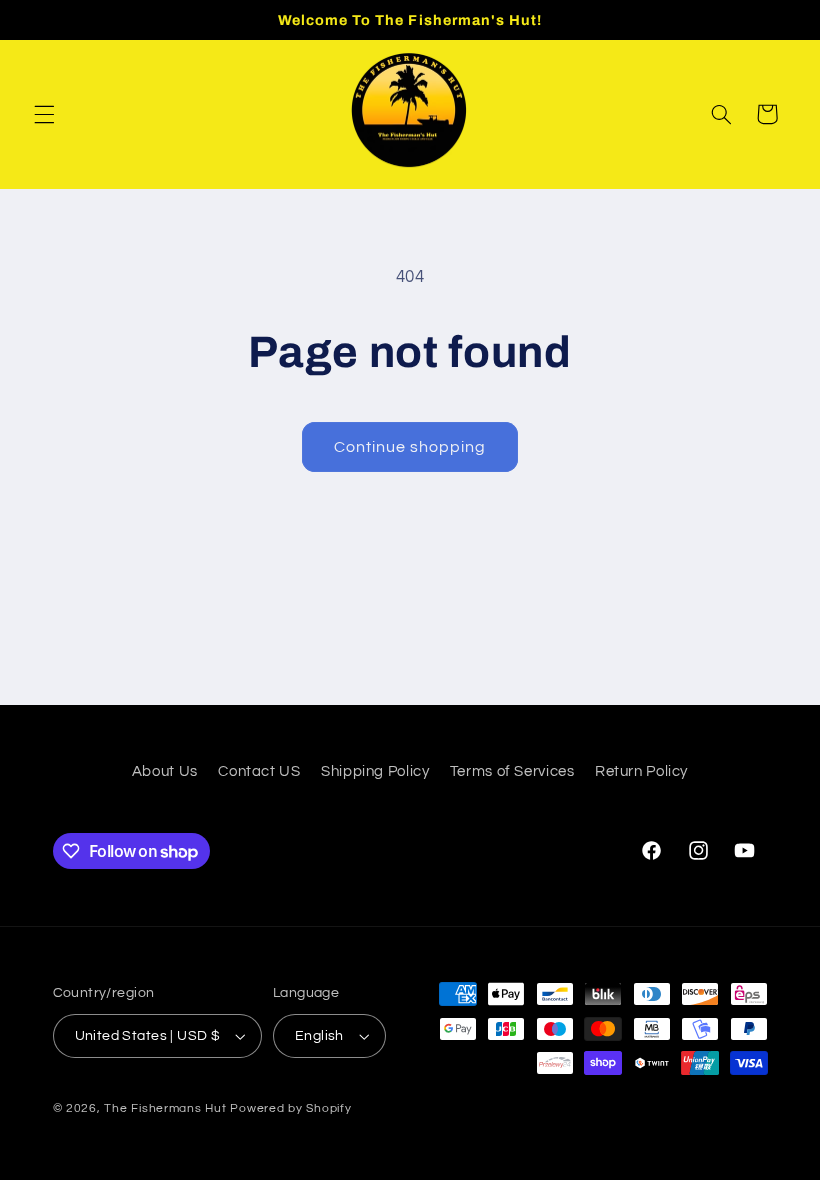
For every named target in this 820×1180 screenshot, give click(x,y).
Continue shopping (410, 447)
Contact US (259, 771)
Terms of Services (512, 771)
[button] (44, 114)
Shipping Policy (375, 771)
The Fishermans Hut (165, 1108)
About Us (165, 771)
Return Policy (641, 771)
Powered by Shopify (290, 1108)
